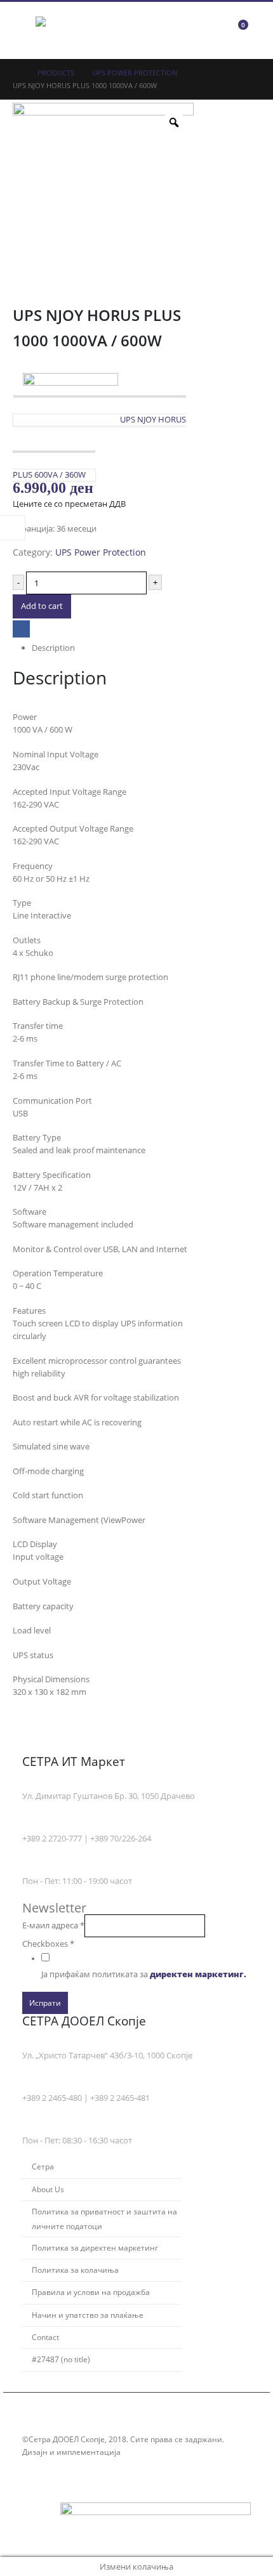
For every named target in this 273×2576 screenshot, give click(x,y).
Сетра (43, 2166)
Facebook (21, 629)
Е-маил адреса (53, 1925)
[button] (24, 30)
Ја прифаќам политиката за (144, 1974)
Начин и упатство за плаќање (88, 2315)
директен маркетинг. (198, 1974)
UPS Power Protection (101, 552)
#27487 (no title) (61, 2359)
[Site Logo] (70, 30)
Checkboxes (48, 1944)
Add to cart (42, 606)
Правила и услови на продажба (91, 2292)
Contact (45, 2337)
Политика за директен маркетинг (95, 2247)
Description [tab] (53, 648)
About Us (48, 2189)
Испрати (45, 2003)
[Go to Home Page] (16, 73)
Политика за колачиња (75, 2270)
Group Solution (151, 2452)
